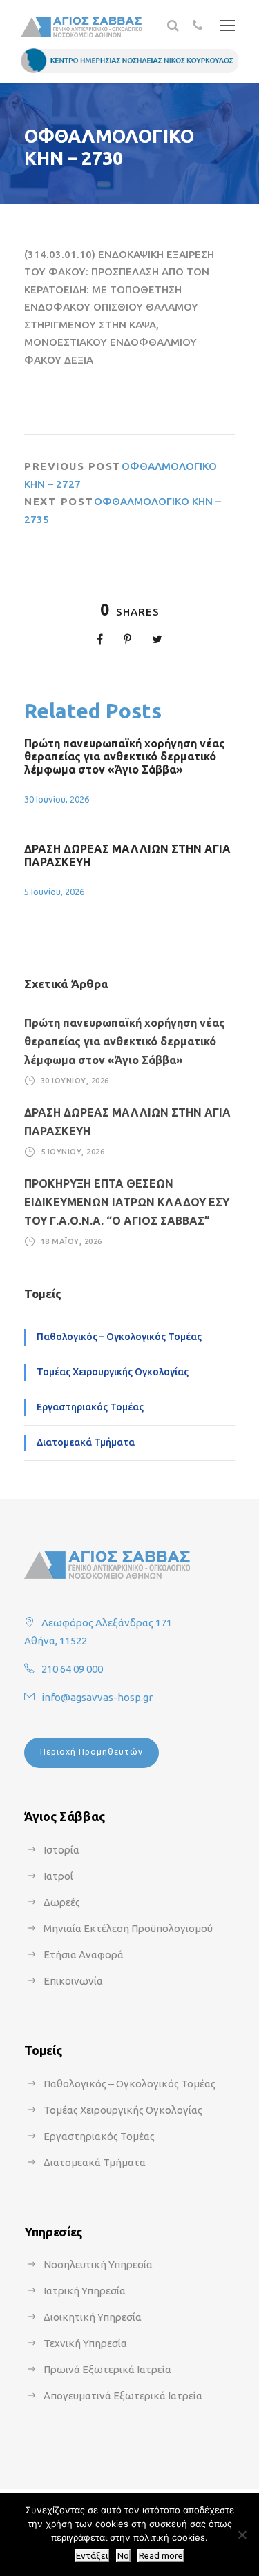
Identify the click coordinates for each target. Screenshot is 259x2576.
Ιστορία (61, 1850)
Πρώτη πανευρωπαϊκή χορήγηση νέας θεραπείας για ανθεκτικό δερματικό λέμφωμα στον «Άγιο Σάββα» (125, 756)
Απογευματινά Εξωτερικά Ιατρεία (123, 2396)
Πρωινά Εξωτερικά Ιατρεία (107, 2369)
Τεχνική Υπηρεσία (85, 2343)
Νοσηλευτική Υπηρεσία (98, 2264)
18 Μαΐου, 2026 (71, 1241)
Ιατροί (58, 1876)
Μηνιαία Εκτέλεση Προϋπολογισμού (128, 1928)
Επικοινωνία (73, 1981)
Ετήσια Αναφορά (84, 1955)
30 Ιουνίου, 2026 (57, 799)
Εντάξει (92, 2556)
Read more (161, 2556)
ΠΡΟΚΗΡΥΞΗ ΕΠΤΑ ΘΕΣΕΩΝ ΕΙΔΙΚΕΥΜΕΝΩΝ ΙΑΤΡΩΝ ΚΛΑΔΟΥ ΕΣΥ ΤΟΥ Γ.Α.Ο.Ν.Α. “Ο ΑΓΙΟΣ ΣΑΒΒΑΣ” (127, 1202)
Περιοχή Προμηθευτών (92, 1752)
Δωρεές (62, 1902)
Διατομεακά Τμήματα (86, 1442)
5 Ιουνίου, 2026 (54, 892)
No (123, 2556)
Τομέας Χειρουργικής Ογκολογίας (113, 1372)
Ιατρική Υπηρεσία (85, 2291)
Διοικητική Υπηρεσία (93, 2317)
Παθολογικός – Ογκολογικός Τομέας (119, 1337)
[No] (242, 2535)
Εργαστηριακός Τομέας (90, 1407)
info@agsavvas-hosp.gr (97, 1697)
